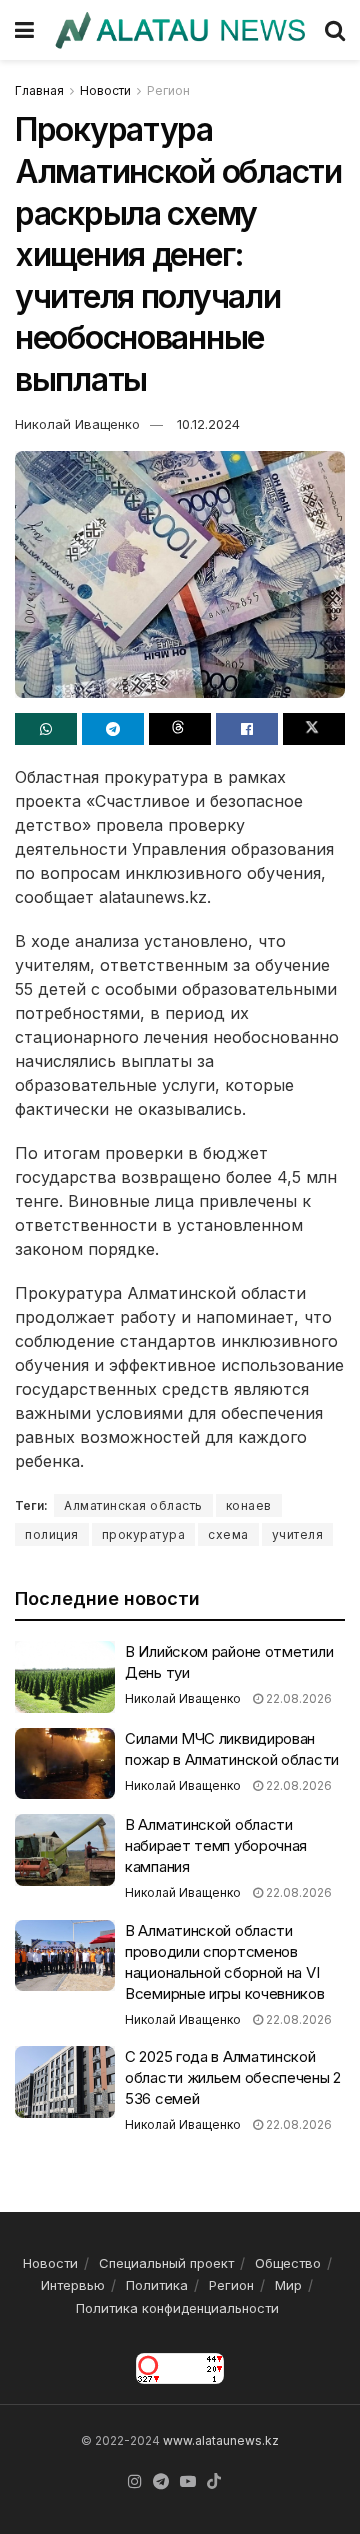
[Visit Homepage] (179, 30)
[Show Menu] (24, 30)
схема (228, 1534)
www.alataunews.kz (221, 2440)
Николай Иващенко (77, 424)
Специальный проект (166, 2263)
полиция (52, 1534)
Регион (168, 90)
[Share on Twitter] (314, 729)
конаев (249, 1505)
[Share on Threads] (180, 729)
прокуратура (144, 1534)
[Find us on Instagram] (135, 2482)
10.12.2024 (208, 424)
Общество (288, 2263)
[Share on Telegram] (113, 729)
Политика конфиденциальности (177, 2308)
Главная (39, 90)
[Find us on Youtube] (188, 2482)
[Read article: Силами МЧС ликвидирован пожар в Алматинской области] (65, 1764)
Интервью (73, 2285)
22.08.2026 (297, 1698)
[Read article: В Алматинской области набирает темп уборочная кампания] (65, 1850)
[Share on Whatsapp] (46, 729)
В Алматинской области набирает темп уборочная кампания (216, 1845)
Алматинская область (133, 1505)
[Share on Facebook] (247, 729)
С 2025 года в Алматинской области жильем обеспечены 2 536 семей (233, 2077)
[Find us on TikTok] (214, 2482)
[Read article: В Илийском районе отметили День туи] (65, 1677)
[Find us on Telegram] (161, 2482)
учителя (298, 1534)
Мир (288, 2285)
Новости (105, 90)
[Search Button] (335, 30)
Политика (157, 2285)
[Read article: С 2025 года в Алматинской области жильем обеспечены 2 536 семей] (65, 2082)
